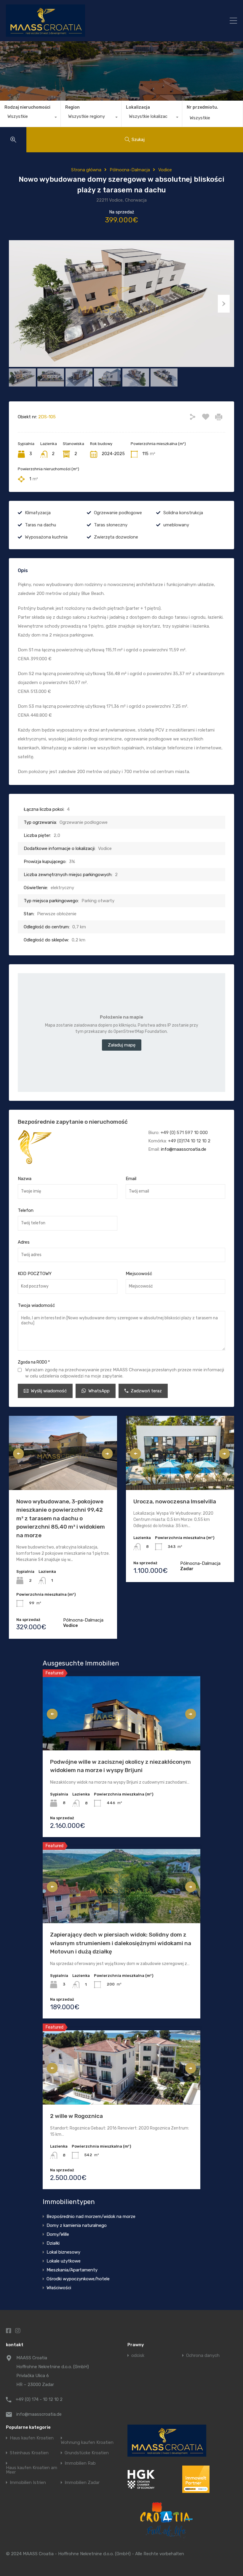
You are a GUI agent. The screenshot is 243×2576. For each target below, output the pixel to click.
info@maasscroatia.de (184, 1149)
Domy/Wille (58, 2234)
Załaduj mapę (122, 1045)
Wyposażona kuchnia (46, 537)
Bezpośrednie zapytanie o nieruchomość (73, 1122)
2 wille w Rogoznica (76, 2116)
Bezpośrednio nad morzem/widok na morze (91, 2216)
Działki (53, 2243)
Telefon (26, 1210)
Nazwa (25, 1179)
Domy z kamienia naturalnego (77, 2225)
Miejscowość (139, 1274)
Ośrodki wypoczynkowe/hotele (78, 2279)
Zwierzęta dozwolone (116, 537)
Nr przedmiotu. (202, 107)
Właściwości (59, 2288)
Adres (24, 1242)
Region (72, 107)
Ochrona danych (203, 2356)
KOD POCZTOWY (35, 1274)
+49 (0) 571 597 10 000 (184, 1133)
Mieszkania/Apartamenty (72, 2270)
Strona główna (86, 170)
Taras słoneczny (111, 525)
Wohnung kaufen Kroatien (87, 2443)
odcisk (138, 2356)
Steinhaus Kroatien (29, 2453)
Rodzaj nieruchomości (27, 107)
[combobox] (30, 118)
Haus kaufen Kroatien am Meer (32, 2470)
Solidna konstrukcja (183, 513)
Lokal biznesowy (63, 2252)
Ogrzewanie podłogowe (118, 513)
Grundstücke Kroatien (87, 2453)
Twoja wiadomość (36, 1305)
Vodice (165, 170)
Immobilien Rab (80, 2463)
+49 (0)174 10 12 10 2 (189, 1141)
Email (131, 1179)
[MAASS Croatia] (94, 21)
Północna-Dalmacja (130, 170)
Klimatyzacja (38, 513)
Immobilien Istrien (28, 2483)
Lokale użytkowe (64, 2261)
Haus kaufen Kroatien (32, 2438)
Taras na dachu (40, 525)
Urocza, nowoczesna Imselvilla (175, 1501)
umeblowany (176, 525)
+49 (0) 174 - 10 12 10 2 (39, 2399)
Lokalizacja (138, 107)
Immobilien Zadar (82, 2483)
